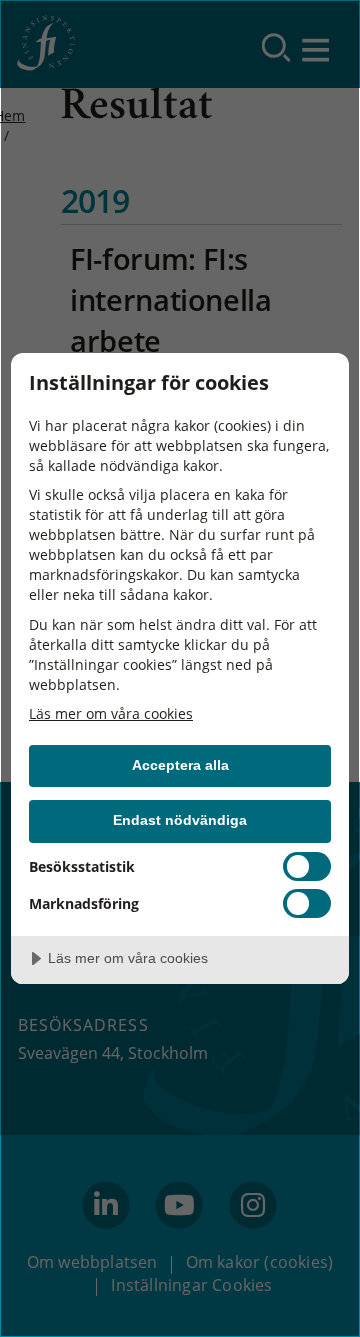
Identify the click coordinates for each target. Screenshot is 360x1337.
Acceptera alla (180, 765)
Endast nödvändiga (180, 820)
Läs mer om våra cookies (111, 713)
